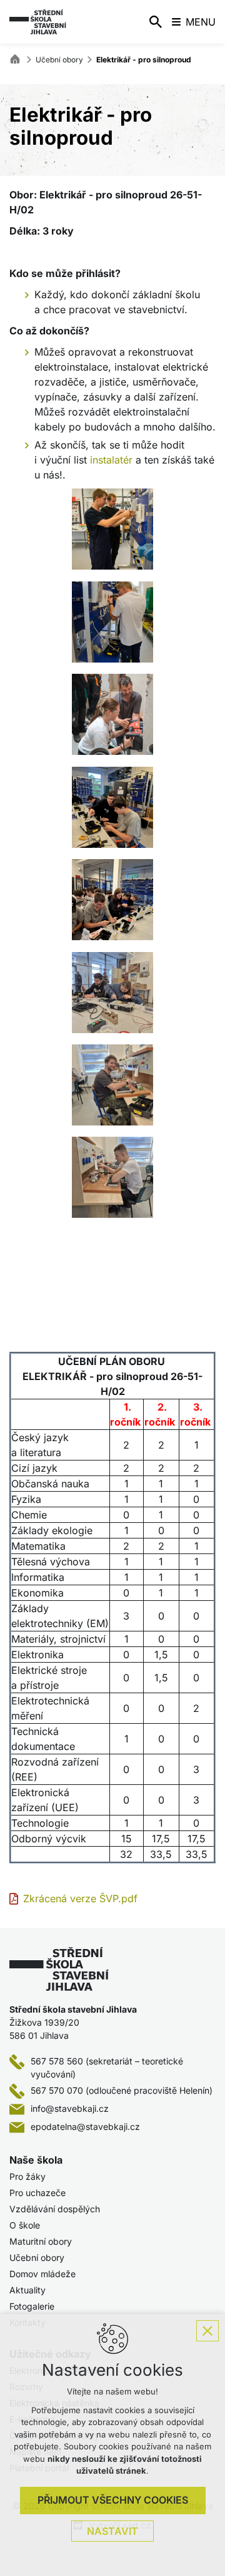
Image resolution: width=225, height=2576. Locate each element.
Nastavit (112, 2531)
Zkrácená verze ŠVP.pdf (80, 1898)
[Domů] (18, 58)
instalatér (110, 460)
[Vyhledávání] (156, 22)
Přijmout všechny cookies (113, 2500)
